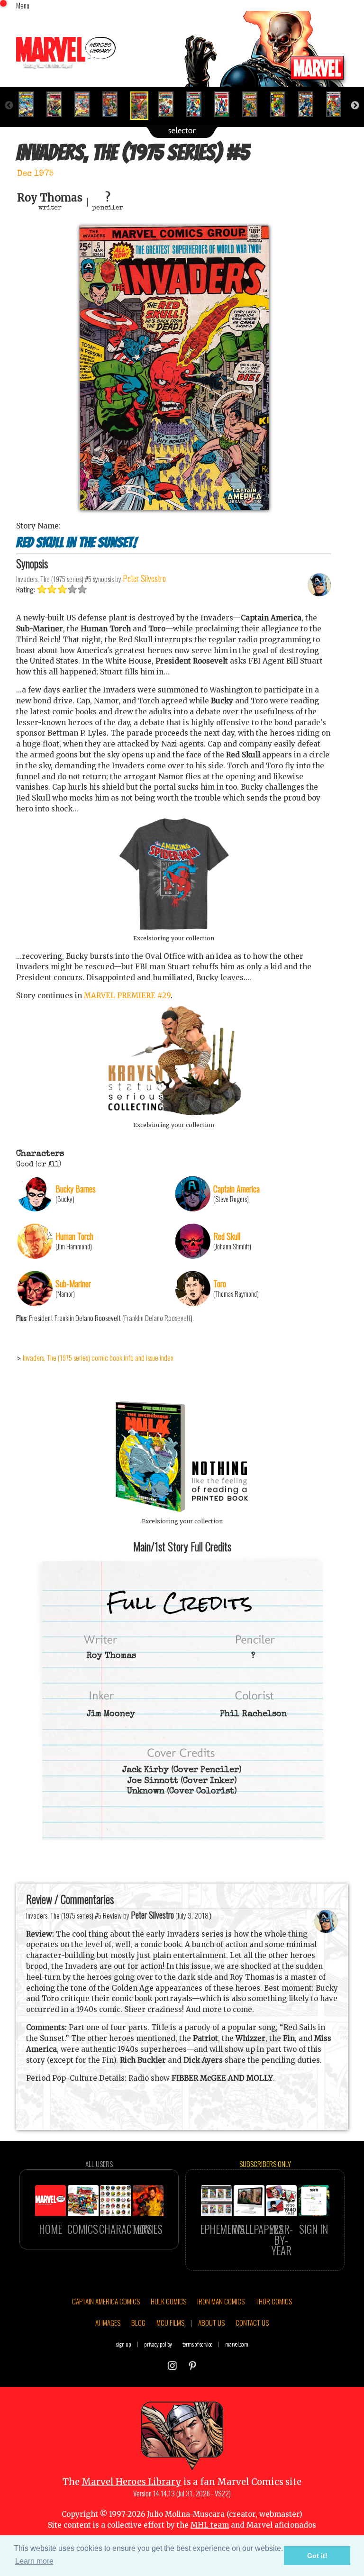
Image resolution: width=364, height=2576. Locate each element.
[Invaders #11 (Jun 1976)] (310, 104)
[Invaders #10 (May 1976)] (282, 104)
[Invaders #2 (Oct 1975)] (58, 104)
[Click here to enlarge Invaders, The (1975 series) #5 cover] (174, 507)
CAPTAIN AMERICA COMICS (106, 2301)
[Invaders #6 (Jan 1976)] (170, 104)
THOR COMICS (274, 2301)
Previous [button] (9, 106)
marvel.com (237, 2344)
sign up (124, 2344)
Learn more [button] (34, 2561)
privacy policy (158, 2344)
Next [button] (355, 106)
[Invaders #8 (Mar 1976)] (226, 104)
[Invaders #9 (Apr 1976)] (254, 104)
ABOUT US (211, 2322)
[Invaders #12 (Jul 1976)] (338, 104)
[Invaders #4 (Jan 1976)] (114, 104)
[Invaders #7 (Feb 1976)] (198, 104)
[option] (30, 104)
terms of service (197, 2344)
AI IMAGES (108, 2322)
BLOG (138, 2322)
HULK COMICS (168, 2301)
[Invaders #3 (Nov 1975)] (86, 104)
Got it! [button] (317, 2556)
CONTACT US (252, 2322)
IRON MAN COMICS (221, 2301)
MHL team (210, 2525)
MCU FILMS (170, 2322)
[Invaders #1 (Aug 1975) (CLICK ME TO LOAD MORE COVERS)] (30, 104)
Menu (23, 5)
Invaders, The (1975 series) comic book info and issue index (98, 1357)
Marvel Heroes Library (132, 2482)
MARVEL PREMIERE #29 (127, 996)
